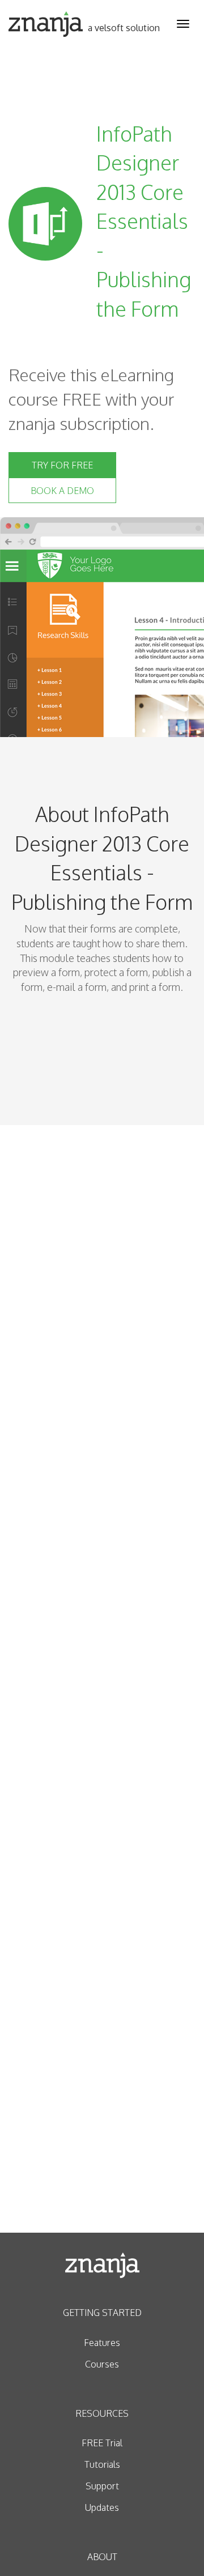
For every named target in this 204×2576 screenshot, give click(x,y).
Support (102, 2486)
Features (102, 2343)
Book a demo (62, 491)
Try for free (62, 465)
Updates (102, 2507)
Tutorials (102, 2464)
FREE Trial (102, 2443)
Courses (102, 2364)
